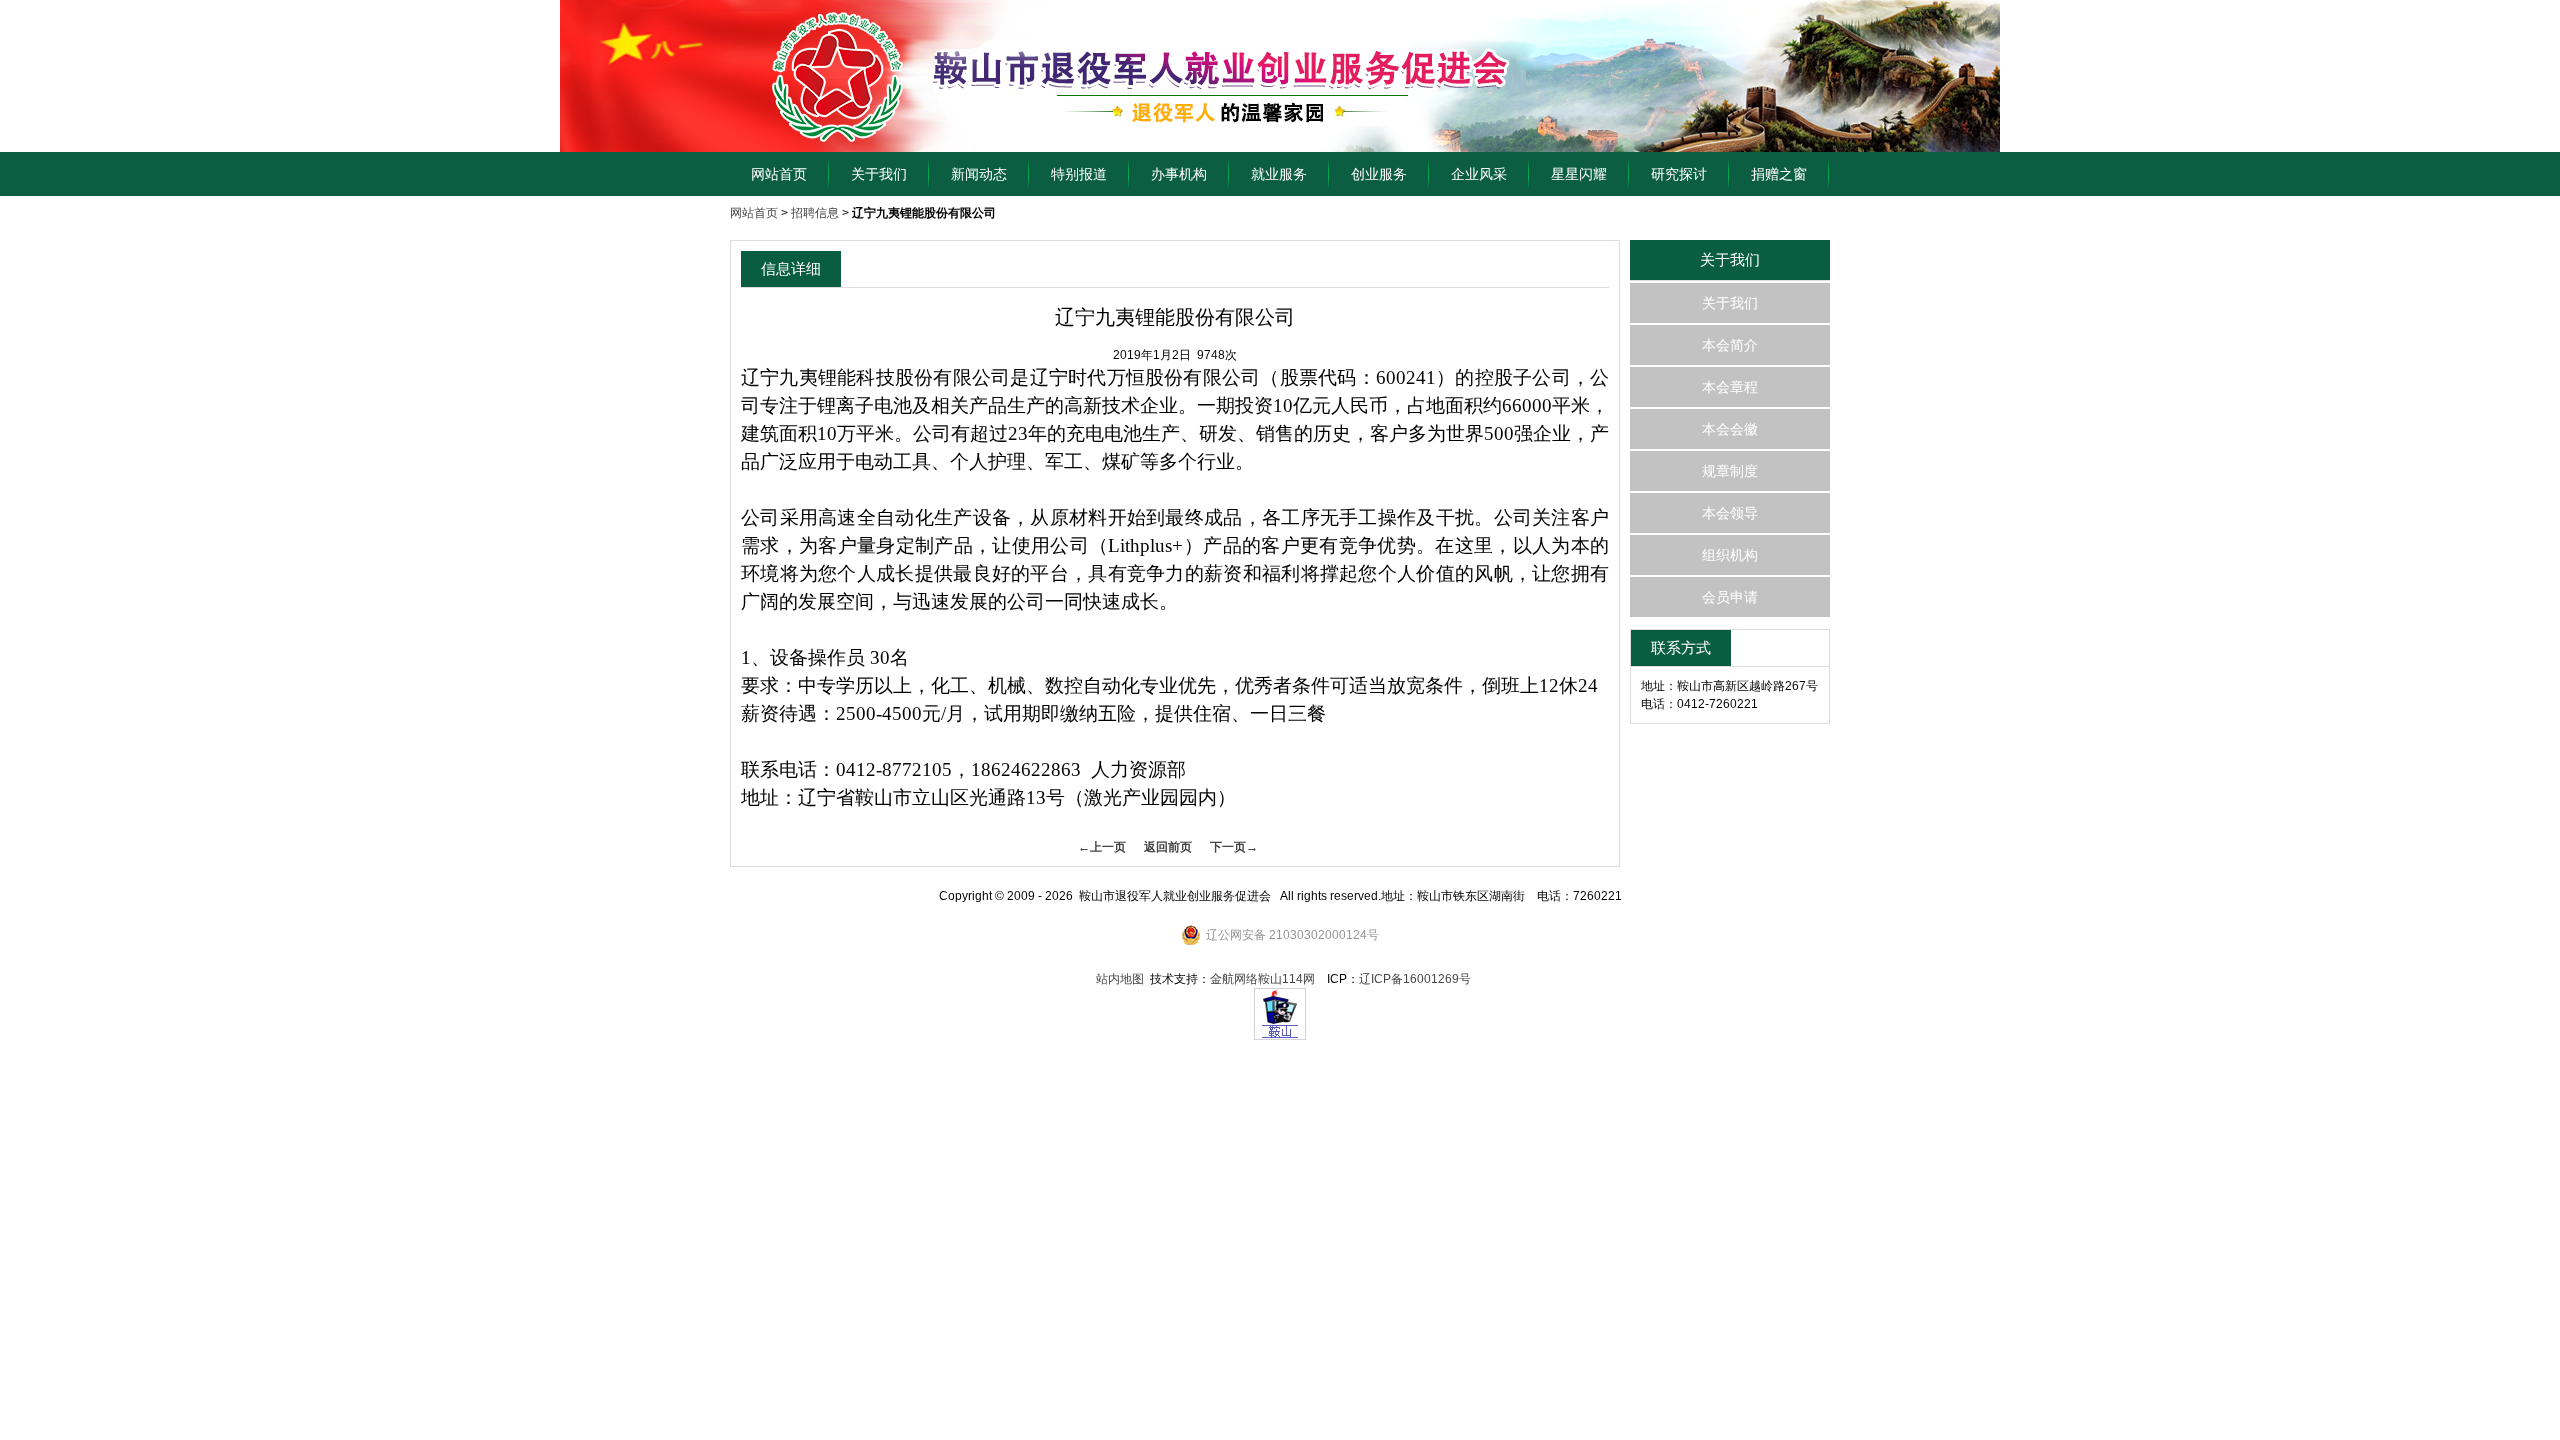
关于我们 (879, 174)
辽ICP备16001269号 (1415, 979)
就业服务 (1279, 174)
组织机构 (1730, 555)
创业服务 (1379, 174)
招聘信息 (815, 213)
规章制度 (1730, 471)
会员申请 (1730, 597)
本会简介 (1730, 345)
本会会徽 (1730, 429)
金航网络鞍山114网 (1262, 979)
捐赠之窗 (1779, 174)
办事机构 (1179, 174)
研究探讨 (1679, 174)
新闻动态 (979, 174)
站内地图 (1120, 979)
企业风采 (1479, 174)
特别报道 (1079, 174)
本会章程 (1730, 387)
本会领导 (1730, 513)
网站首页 (779, 174)
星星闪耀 (1579, 174)
